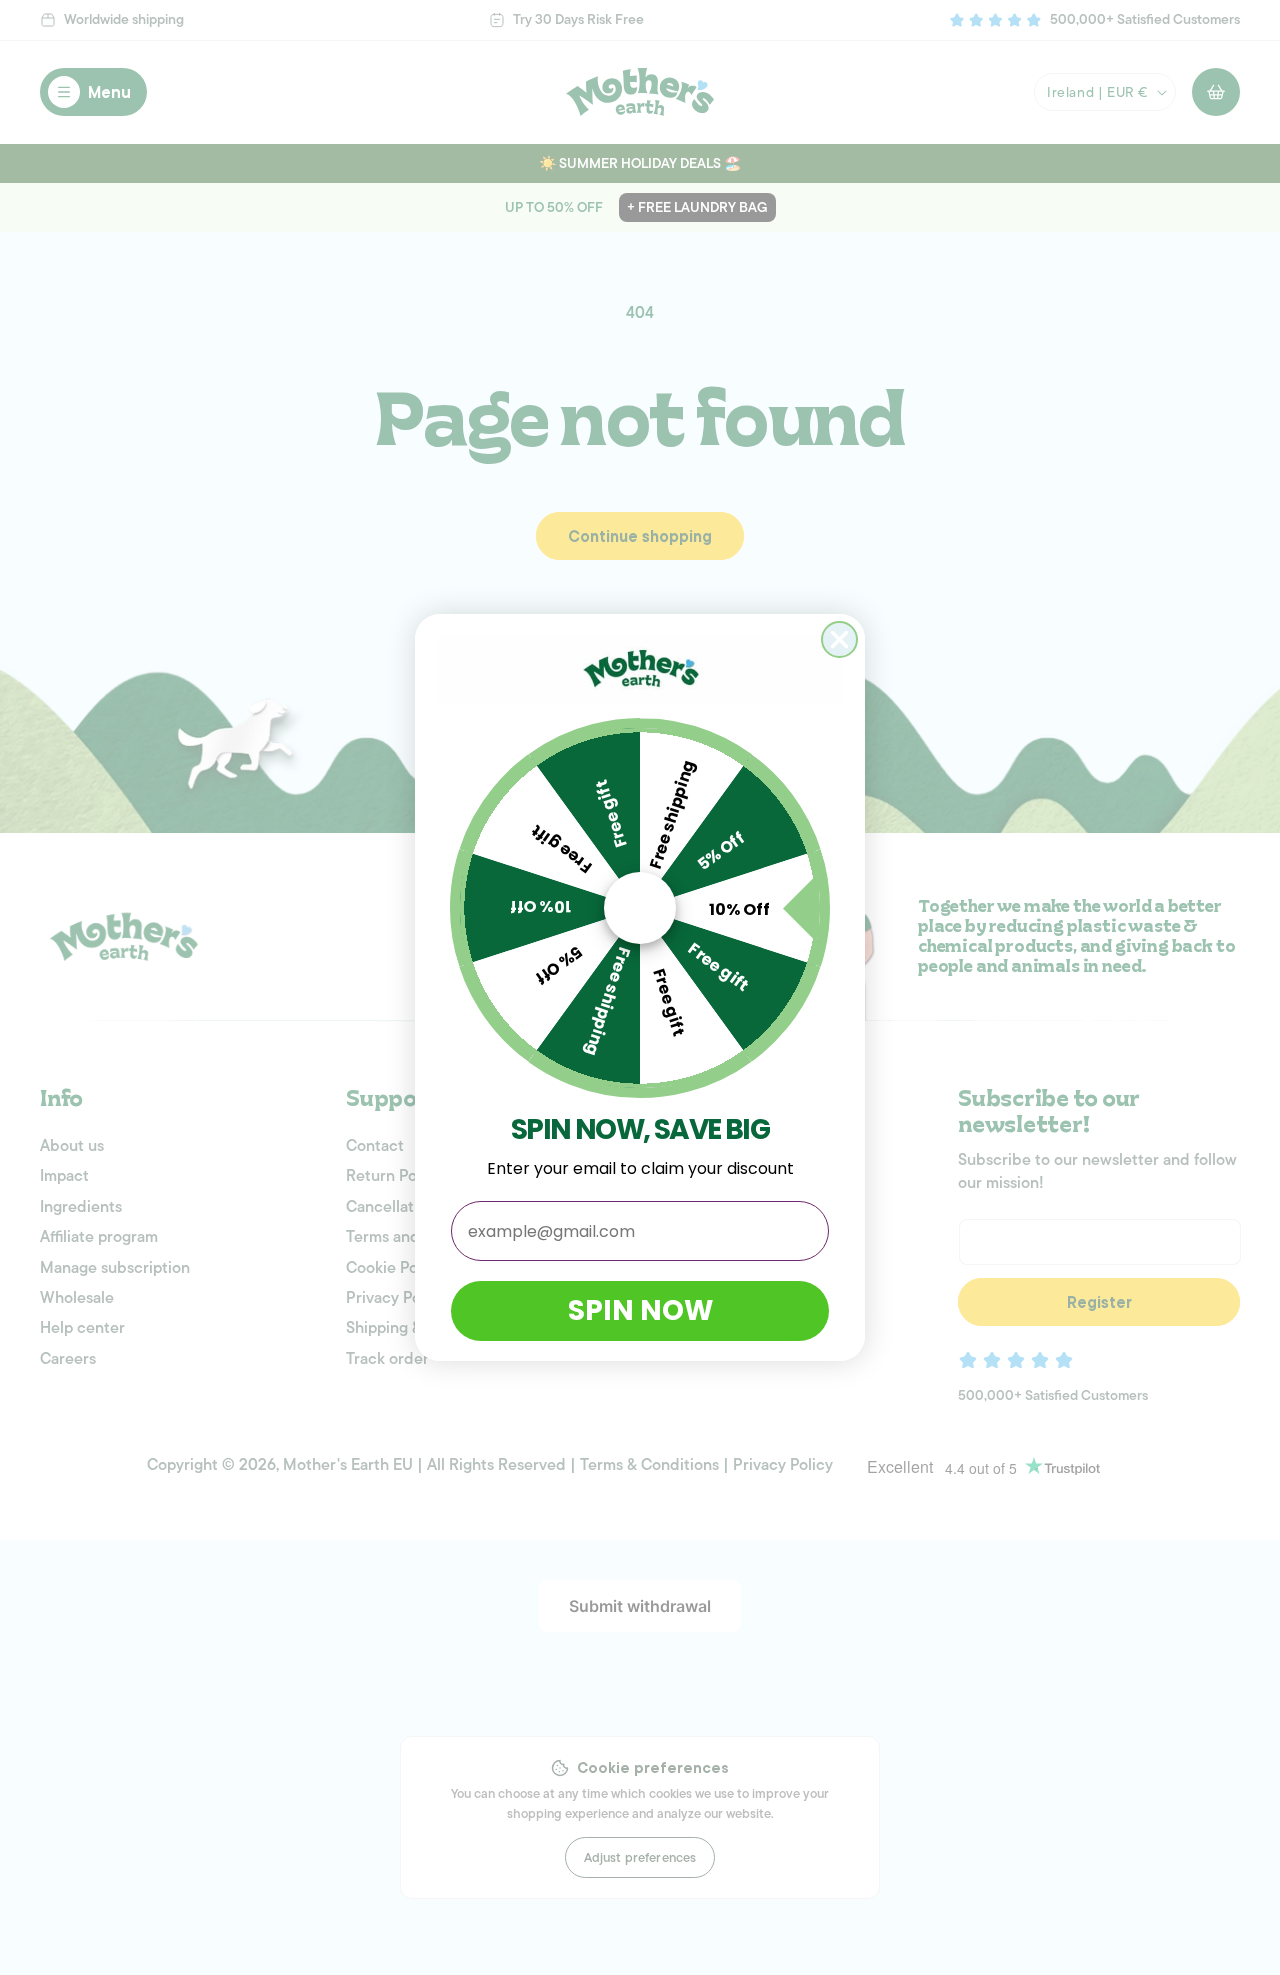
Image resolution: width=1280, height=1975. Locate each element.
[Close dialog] (839, 639)
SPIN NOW (640, 1310)
